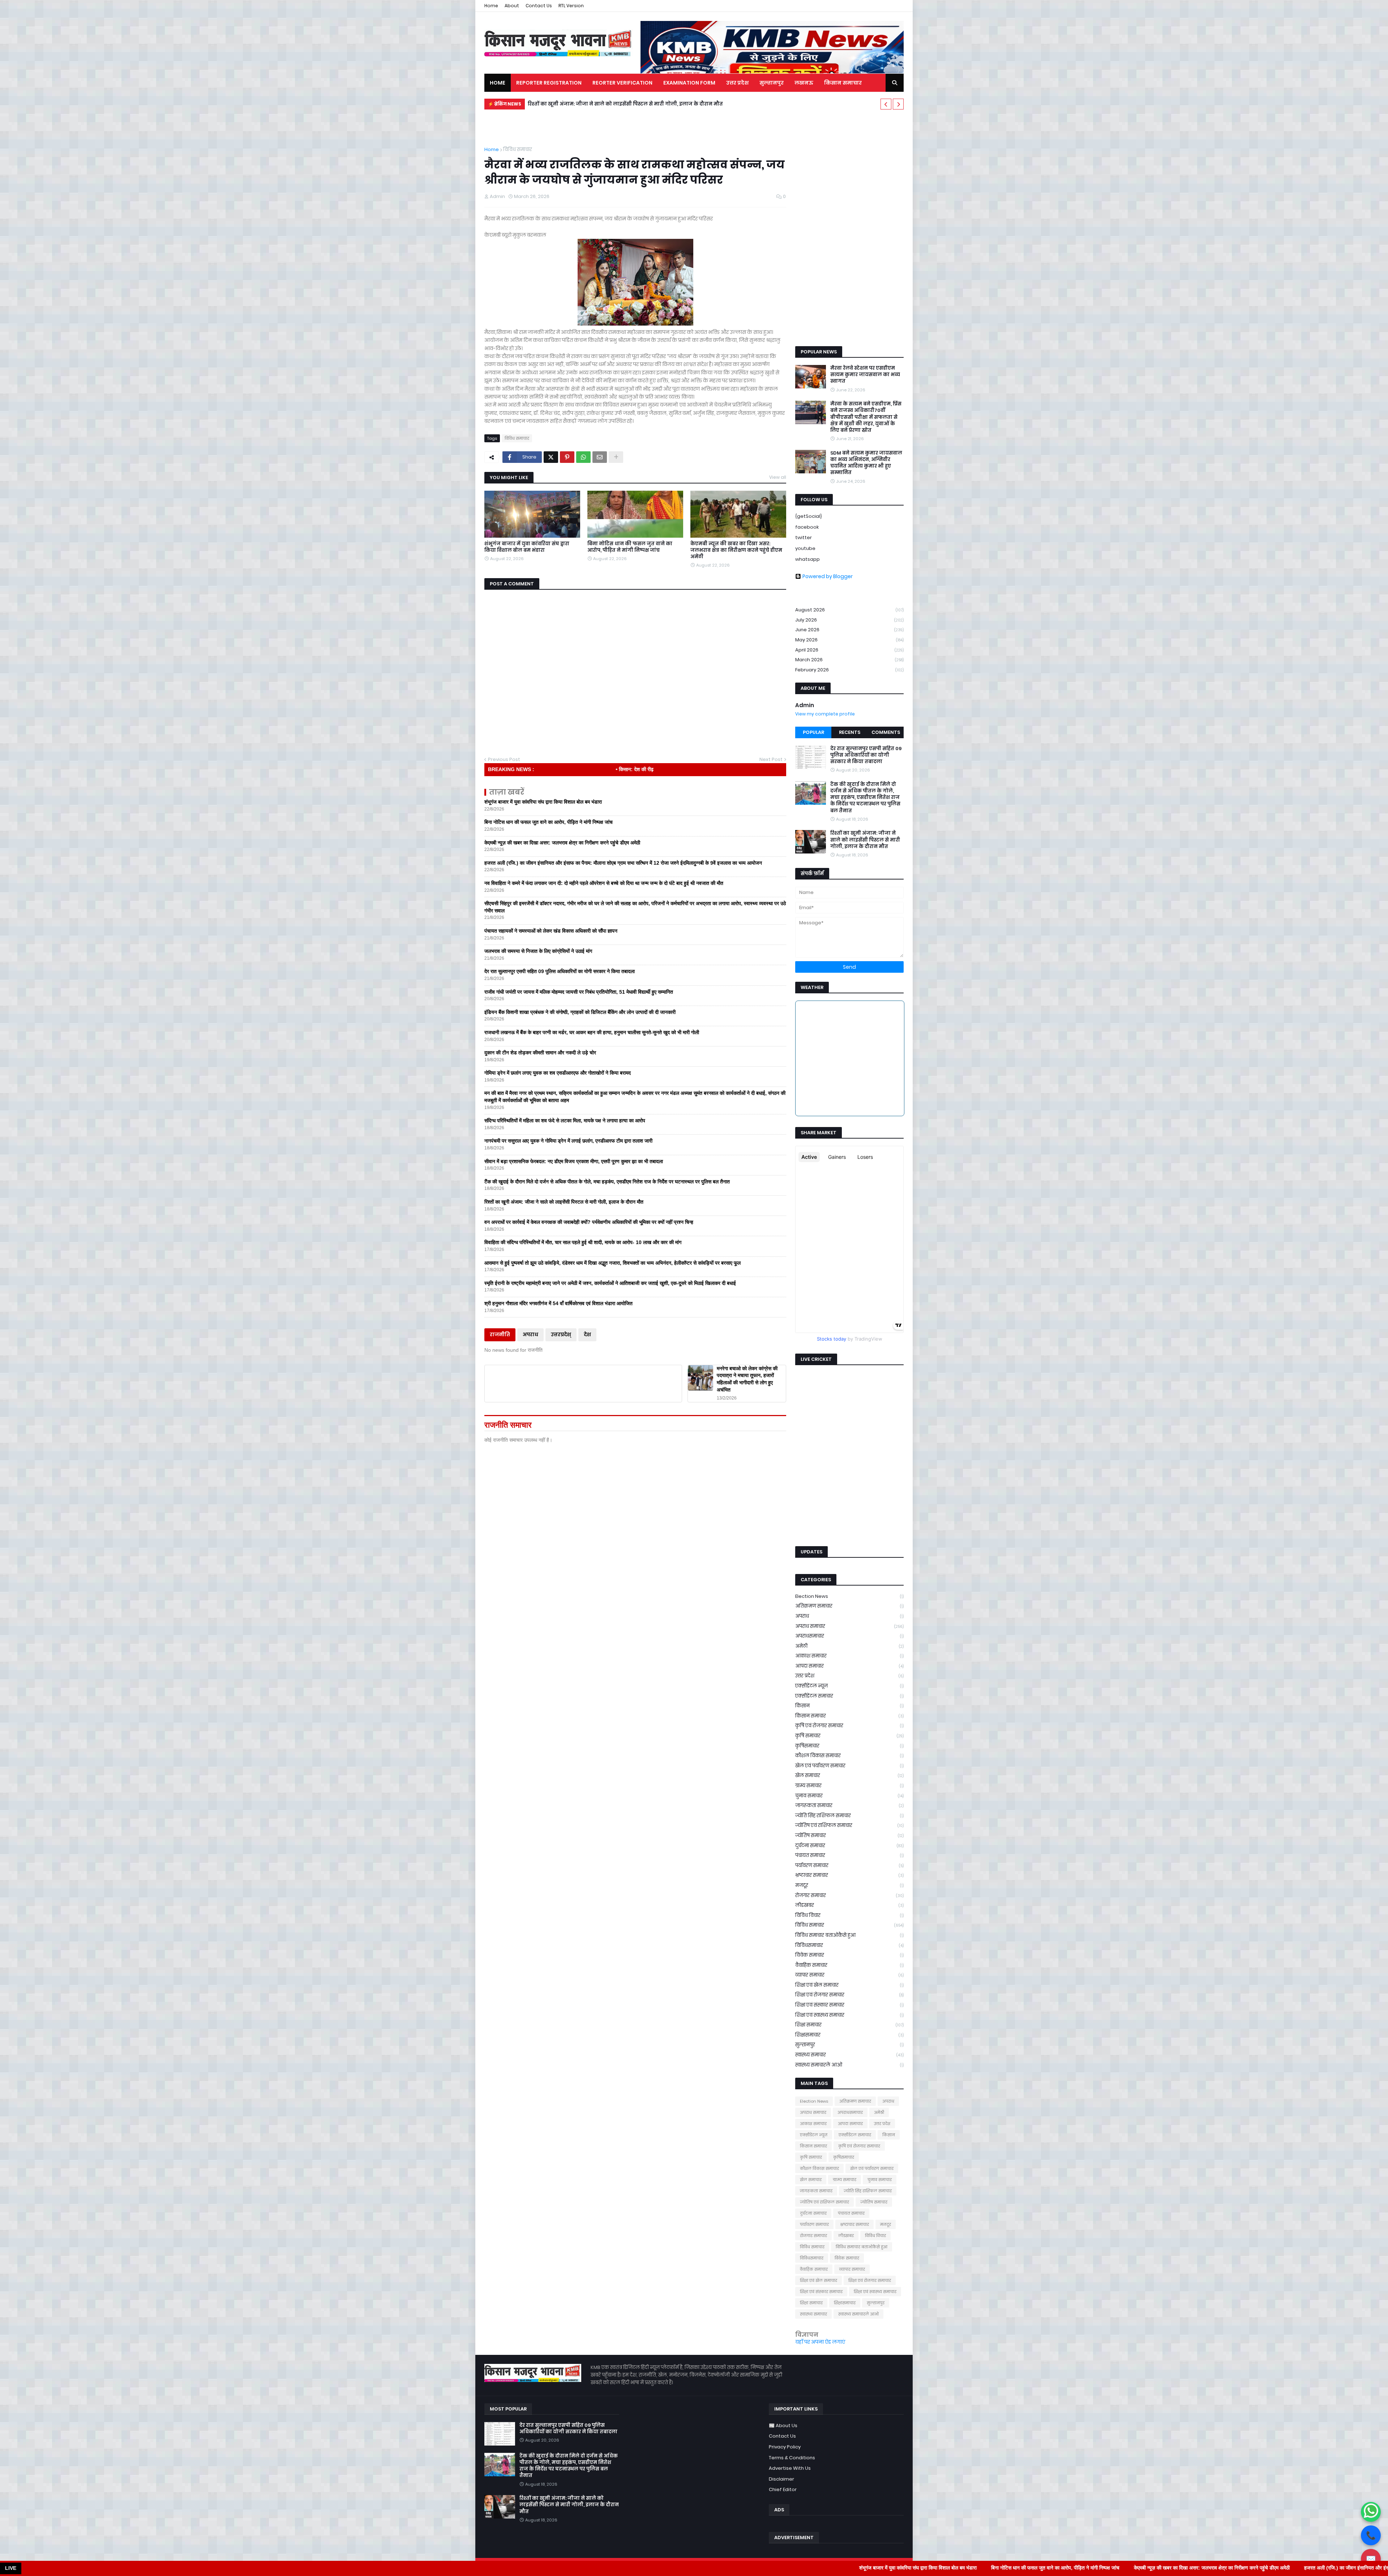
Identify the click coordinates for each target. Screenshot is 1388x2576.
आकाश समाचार (849, 1656)
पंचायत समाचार (849, 1855)
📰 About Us (783, 2426)
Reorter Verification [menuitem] (622, 83)
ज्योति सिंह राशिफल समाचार (849, 1816)
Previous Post (504, 759)
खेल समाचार (849, 1775)
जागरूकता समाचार (849, 1805)
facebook (807, 527)
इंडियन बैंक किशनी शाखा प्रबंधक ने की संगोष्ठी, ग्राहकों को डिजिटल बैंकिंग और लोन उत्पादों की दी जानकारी (580, 1012)
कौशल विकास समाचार (849, 1756)
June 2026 (849, 630)
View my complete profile (825, 714)
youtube (805, 548)
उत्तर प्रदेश (849, 1676)
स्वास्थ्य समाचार (849, 2055)
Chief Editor (783, 2489)
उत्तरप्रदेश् (561, 1335)
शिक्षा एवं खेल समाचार (849, 1985)
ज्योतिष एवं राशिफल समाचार (849, 1825)
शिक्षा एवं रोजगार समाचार (849, 1995)
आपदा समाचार (849, 1666)
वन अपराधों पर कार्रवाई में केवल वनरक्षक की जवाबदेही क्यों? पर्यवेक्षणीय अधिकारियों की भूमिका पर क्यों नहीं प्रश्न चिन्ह (589, 1222)
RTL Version (571, 6)
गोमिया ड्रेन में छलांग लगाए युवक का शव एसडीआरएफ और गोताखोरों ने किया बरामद (558, 1073)
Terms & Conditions (792, 2458)
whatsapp (807, 559)
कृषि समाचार (849, 1736)
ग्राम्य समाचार (849, 1786)
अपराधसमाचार (849, 1636)
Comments (886, 732)
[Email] (600, 457)
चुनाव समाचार (849, 1796)
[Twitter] (551, 457)
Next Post (771, 759)
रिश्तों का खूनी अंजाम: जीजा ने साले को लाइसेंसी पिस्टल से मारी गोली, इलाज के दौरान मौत (564, 1202)
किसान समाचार (849, 1716)
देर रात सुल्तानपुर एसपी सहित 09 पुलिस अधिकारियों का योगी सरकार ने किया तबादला (560, 971)
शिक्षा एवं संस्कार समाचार (849, 2005)
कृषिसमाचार (849, 1746)
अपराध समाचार (849, 1626)
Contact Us (539, 6)
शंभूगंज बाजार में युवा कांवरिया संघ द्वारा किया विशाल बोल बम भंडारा (527, 547)
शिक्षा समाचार (849, 2025)
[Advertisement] (849, 229)
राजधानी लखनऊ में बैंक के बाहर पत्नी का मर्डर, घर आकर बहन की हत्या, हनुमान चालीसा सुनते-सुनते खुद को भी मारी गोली (660, 104)
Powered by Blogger (828, 576)
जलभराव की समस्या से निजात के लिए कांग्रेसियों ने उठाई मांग (538, 951)
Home (491, 6)
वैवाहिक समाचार (849, 1965)
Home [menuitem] (498, 83)
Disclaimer (781, 2479)
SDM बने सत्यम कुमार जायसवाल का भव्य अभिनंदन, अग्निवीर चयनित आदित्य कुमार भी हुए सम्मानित (866, 463)
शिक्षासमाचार (849, 2035)
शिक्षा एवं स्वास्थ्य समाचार (849, 2015)
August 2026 (849, 610)
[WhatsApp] (583, 457)
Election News (849, 1596)
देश (587, 1335)
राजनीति (500, 1335)
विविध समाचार (518, 149)
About (512, 6)
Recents (850, 732)
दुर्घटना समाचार (849, 1846)
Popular (813, 732)
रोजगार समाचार (849, 1895)
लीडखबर (849, 1905)
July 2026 (849, 620)
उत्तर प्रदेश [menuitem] (737, 83)
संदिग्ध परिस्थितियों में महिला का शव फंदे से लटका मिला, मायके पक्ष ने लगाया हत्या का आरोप (565, 1121)
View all (778, 477)
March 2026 (849, 660)
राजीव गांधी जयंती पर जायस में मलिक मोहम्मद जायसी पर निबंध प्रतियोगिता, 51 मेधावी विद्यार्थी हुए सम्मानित (579, 992)
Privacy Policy (785, 2447)
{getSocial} (809, 516)
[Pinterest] (567, 457)
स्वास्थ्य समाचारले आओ (849, 2065)
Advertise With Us (790, 2468)
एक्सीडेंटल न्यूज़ (849, 1686)
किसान (849, 1706)
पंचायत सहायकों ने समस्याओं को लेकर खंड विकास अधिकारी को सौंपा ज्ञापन (551, 931)
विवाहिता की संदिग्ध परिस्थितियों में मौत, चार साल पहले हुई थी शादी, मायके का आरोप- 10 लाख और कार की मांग (583, 1242)
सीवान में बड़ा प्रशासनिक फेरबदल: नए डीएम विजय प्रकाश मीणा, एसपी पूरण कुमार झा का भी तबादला (574, 1161)
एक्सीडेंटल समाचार (849, 1696)
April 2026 (849, 650)
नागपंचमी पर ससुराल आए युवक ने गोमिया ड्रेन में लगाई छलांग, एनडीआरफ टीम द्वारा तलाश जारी (568, 1141)
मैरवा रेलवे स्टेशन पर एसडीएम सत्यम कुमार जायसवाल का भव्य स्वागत (865, 375)
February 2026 (849, 670)
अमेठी (849, 1646)
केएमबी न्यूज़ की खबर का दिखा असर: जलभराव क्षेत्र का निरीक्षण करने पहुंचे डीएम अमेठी (736, 550)
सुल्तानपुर (849, 2045)
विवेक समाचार (849, 1955)
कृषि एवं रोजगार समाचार (849, 1726)
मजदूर (849, 1885)
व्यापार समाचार (849, 1975)
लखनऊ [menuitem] (804, 83)
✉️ (1371, 2559)
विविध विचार (849, 1915)
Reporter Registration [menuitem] (549, 83)
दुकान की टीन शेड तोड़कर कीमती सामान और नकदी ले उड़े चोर (540, 1053)
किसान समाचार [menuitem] (843, 83)
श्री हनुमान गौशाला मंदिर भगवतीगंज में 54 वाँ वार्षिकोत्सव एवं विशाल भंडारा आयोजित (558, 1303)
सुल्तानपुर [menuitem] (772, 83)
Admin (805, 705)
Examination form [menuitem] (689, 83)
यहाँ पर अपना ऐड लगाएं (820, 2342)
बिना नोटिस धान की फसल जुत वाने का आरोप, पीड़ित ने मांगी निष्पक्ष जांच (630, 547)
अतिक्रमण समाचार (849, 1606)
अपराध (530, 1335)
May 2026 (849, 640)
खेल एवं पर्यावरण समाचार (849, 1766)
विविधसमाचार (849, 1945)
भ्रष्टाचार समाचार (849, 1875)
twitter (804, 537)
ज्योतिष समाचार (849, 1835)
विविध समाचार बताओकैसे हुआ (849, 1935)
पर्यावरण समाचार (849, 1865)
